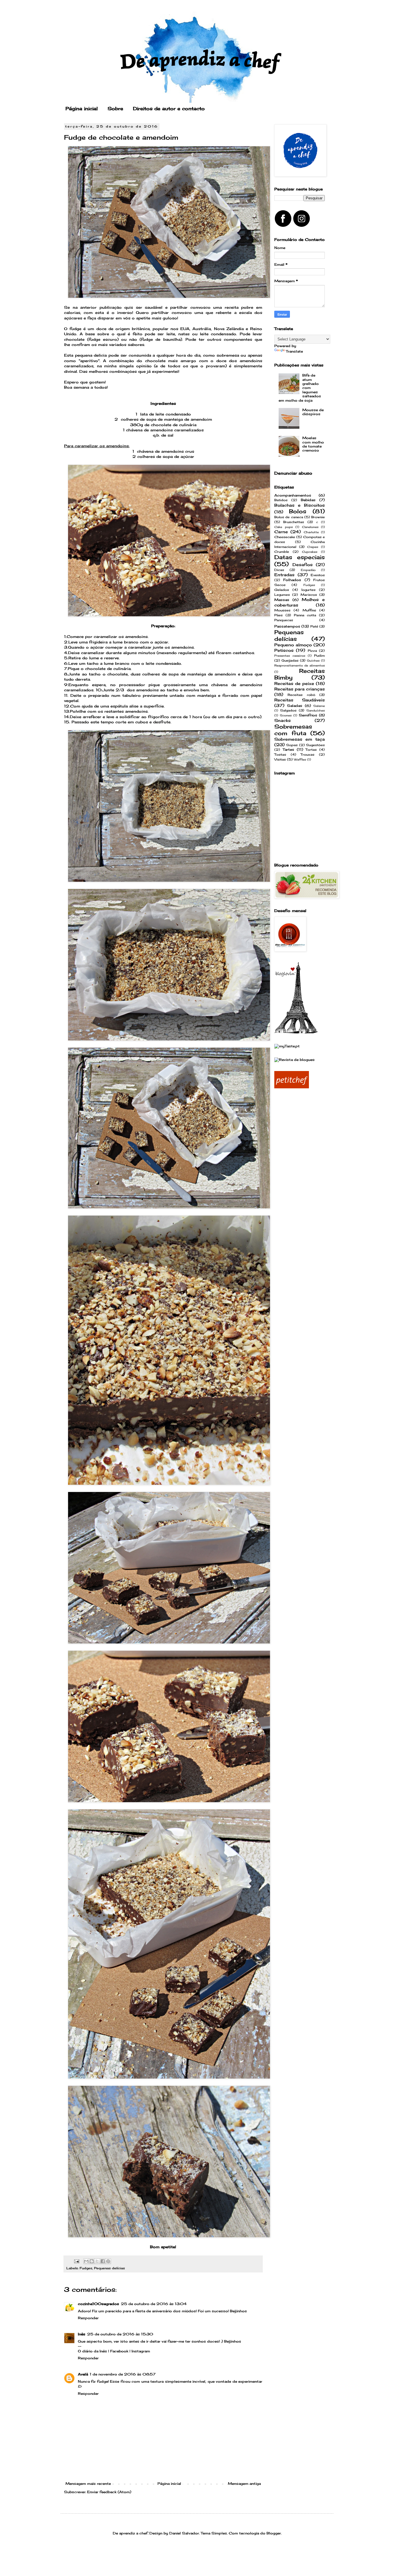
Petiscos (284, 650)
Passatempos (287, 626)
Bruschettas (294, 522)
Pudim (319, 656)
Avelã (83, 2374)
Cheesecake (285, 537)
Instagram (141, 2351)
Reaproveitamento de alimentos (300, 665)
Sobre (115, 108)
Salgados (288, 710)
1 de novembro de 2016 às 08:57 (123, 2374)
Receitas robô (301, 695)
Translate (294, 351)
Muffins (309, 610)
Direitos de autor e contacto (169, 108)
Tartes (288, 749)
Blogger (274, 2533)
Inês (82, 2334)
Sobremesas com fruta (293, 730)
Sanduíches (316, 711)
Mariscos (309, 595)
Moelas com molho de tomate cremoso (313, 444)
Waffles (300, 760)
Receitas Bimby (300, 674)
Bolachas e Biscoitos (300, 505)
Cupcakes (310, 552)
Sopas (292, 745)
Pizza (312, 651)
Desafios (303, 565)
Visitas (280, 759)
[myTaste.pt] (287, 1046)
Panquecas (284, 620)
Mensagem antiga (244, 2484)
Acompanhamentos (293, 495)
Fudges (86, 2268)
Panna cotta (305, 615)
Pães (278, 615)
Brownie (318, 517)
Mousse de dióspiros (313, 412)
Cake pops (284, 527)
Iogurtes (308, 590)
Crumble (282, 552)
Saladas (295, 706)
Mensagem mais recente (88, 2484)
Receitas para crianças (300, 689)
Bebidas (308, 500)
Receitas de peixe (294, 683)
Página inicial (82, 108)
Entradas (284, 575)
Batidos (281, 500)
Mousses (282, 610)
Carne (281, 532)
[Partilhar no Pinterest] (108, 2261)
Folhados (292, 580)
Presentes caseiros (290, 656)
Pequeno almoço (293, 645)
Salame (319, 706)
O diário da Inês (92, 2351)
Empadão (308, 570)
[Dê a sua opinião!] (92, 2261)
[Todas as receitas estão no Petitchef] (292, 1087)
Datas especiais (300, 557)
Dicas (279, 570)
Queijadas (290, 660)
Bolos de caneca (289, 517)
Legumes (282, 595)
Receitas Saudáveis (300, 700)
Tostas (280, 755)
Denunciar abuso (293, 473)
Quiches (313, 661)
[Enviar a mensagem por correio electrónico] (77, 2261)
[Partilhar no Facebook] (103, 2261)
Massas (282, 600)
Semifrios (308, 715)
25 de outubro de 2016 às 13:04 (154, 2304)
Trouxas (307, 755)
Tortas (311, 750)
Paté (314, 626)
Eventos (318, 575)
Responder (88, 2318)
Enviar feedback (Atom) (109, 2492)
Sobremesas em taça (300, 739)
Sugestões (315, 745)
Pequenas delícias (109, 2268)
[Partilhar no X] (97, 2261)
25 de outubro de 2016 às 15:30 (120, 2334)
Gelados (282, 590)
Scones (286, 715)
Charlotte (311, 532)
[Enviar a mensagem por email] (86, 2261)
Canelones (310, 527)
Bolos (298, 511)
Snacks (283, 720)
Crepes (313, 547)
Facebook (119, 2351)
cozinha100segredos (98, 2304)
